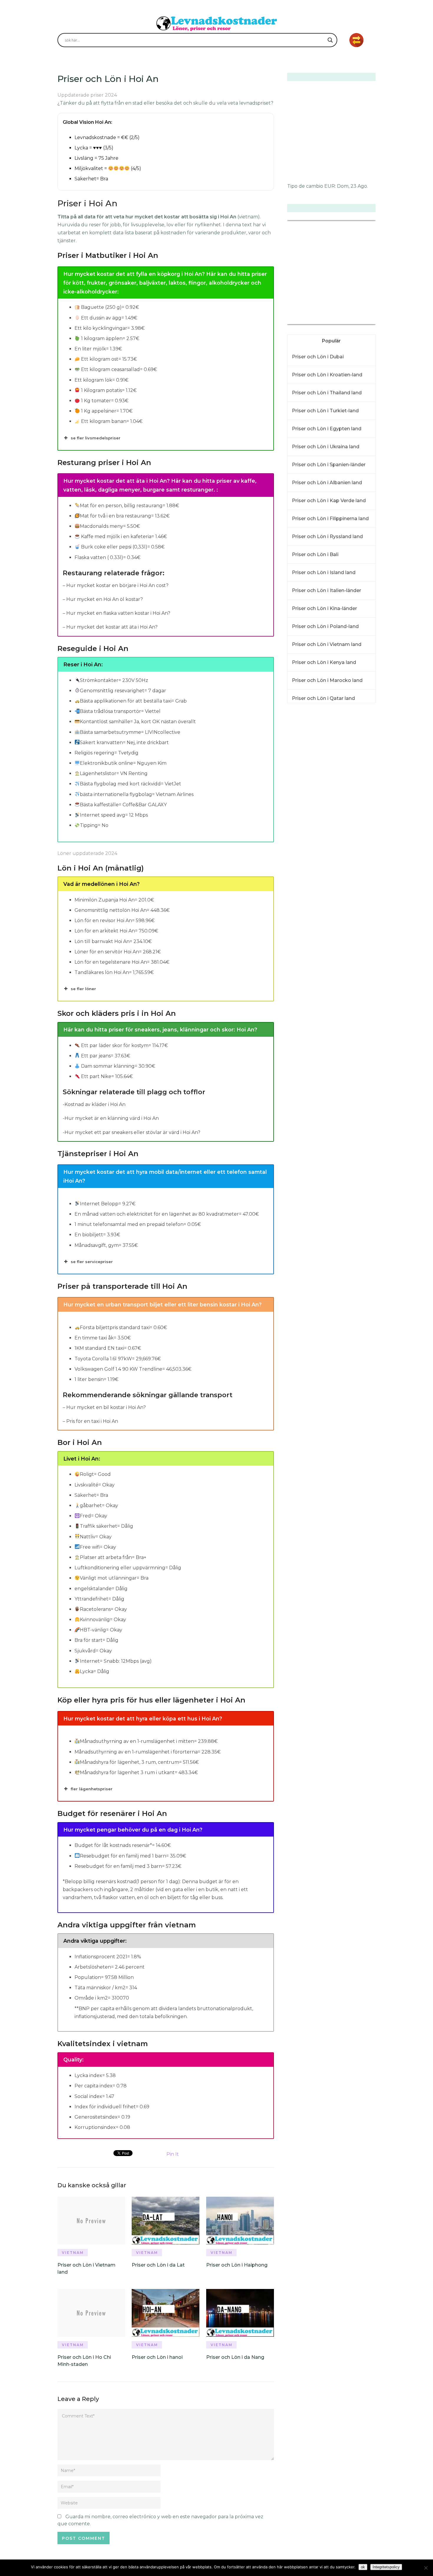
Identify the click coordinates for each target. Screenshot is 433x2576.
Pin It (173, 2154)
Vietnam (73, 2253)
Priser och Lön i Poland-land (325, 626)
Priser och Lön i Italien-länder (327, 590)
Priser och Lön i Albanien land (327, 483)
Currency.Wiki (359, 320)
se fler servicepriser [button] (92, 1262)
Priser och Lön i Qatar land (323, 698)
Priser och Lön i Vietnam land (327, 644)
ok (363, 2567)
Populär (331, 341)
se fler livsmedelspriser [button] (96, 438)
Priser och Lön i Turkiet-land (325, 411)
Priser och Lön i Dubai (318, 357)
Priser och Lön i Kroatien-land (327, 375)
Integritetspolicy (386, 2567)
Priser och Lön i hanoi (157, 2357)
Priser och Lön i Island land (324, 572)
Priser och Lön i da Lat (158, 2265)
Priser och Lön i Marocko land (327, 680)
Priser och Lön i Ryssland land (327, 537)
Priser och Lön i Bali (315, 554)
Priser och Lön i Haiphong (237, 2265)
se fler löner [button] (83, 989)
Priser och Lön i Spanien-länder (329, 465)
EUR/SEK (300, 320)
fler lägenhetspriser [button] (92, 1789)
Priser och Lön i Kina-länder (324, 608)
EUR (330, 186)
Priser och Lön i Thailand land (327, 393)
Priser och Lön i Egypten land (327, 429)
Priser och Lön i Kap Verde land (329, 501)
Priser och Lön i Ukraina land (326, 447)
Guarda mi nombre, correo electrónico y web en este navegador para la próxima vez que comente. (160, 2520)
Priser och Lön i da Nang (235, 2357)
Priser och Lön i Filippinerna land (330, 519)
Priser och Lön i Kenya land (324, 662)
